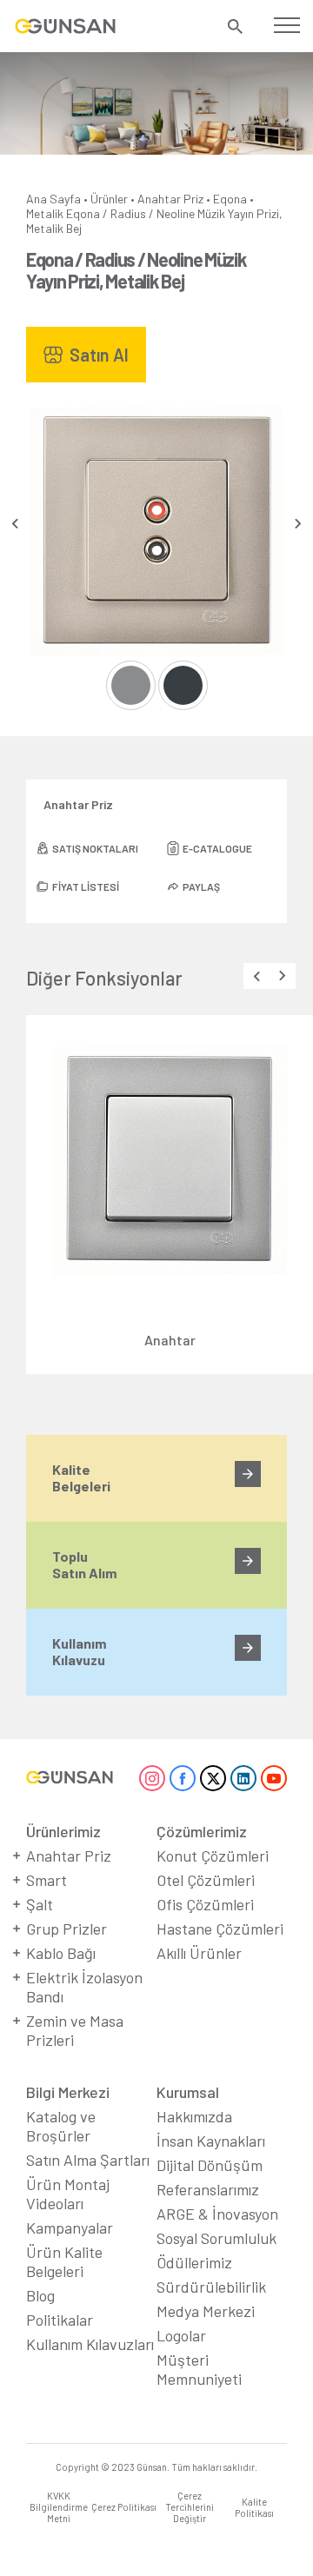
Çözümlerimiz (202, 1831)
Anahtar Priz (170, 199)
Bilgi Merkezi (68, 2092)
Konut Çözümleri (213, 1856)
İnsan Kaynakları (211, 2141)
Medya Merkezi (206, 2311)
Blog (40, 2295)
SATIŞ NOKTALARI (95, 848)
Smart (47, 1880)
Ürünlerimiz (63, 1831)
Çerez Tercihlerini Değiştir (190, 2507)
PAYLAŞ (201, 886)
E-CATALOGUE (217, 848)
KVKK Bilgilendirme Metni (59, 2507)
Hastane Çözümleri (220, 1929)
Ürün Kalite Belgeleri (64, 2261)
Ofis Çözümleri (205, 1904)
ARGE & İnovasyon (217, 2214)
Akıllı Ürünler (199, 1953)
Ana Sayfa (53, 199)
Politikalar (60, 2320)
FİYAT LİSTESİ (86, 886)
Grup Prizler (67, 1929)
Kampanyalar (70, 2227)
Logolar (181, 2335)
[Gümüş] (131, 685)
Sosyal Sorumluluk (216, 2238)
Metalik (45, 213)
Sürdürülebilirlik (211, 2287)
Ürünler (109, 199)
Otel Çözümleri (206, 1880)
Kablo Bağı (61, 1953)
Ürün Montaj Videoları (68, 2194)
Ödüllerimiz (194, 2262)
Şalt (40, 1904)
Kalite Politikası (254, 2507)
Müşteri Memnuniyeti (199, 2369)
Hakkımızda (194, 2116)
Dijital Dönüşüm (210, 2165)
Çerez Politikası (124, 2507)
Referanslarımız (208, 2189)
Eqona (230, 199)
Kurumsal (188, 2092)
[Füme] (183, 685)
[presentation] (15, 524)
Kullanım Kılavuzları (90, 2344)
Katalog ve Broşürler (61, 2126)
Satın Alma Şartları (88, 2160)
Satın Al (99, 355)
